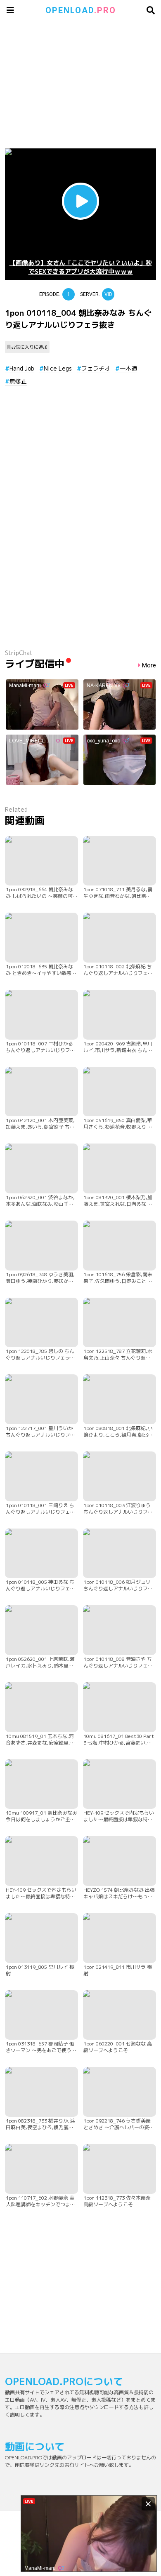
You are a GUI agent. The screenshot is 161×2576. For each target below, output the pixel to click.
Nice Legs (58, 368)
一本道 (128, 368)
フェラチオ (96, 368)
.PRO (81, 10)
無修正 (18, 381)
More (149, 666)
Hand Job (22, 368)
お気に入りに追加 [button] (29, 347)
